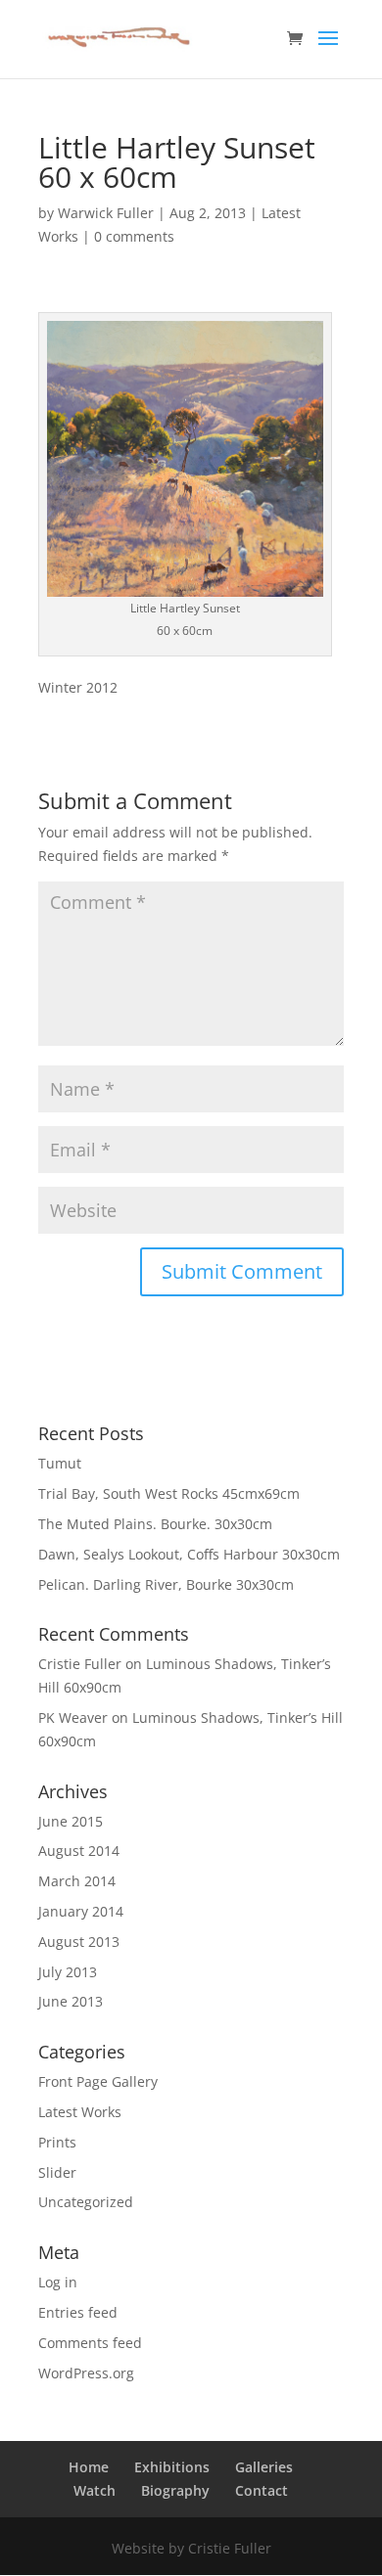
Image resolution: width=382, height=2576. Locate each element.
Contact (262, 2490)
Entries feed (78, 2312)
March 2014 (77, 1881)
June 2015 (71, 1821)
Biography (175, 2490)
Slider (57, 2172)
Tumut (60, 1463)
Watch (95, 2490)
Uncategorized (86, 2202)
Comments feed (90, 2343)
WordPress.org (86, 2373)
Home (89, 2467)
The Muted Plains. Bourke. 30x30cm (155, 1524)
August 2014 (79, 1851)
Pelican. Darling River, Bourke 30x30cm (166, 1584)
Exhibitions (172, 2467)
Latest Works (80, 2112)
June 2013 (71, 2001)
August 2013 (79, 1942)
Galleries (264, 2467)
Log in (58, 2282)
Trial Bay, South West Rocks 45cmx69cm (169, 1493)
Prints (57, 2142)
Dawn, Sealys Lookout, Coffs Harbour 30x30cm (189, 1554)
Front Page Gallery (98, 2081)
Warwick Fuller (106, 213)
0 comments (134, 236)
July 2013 (68, 1972)
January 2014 (81, 1911)
